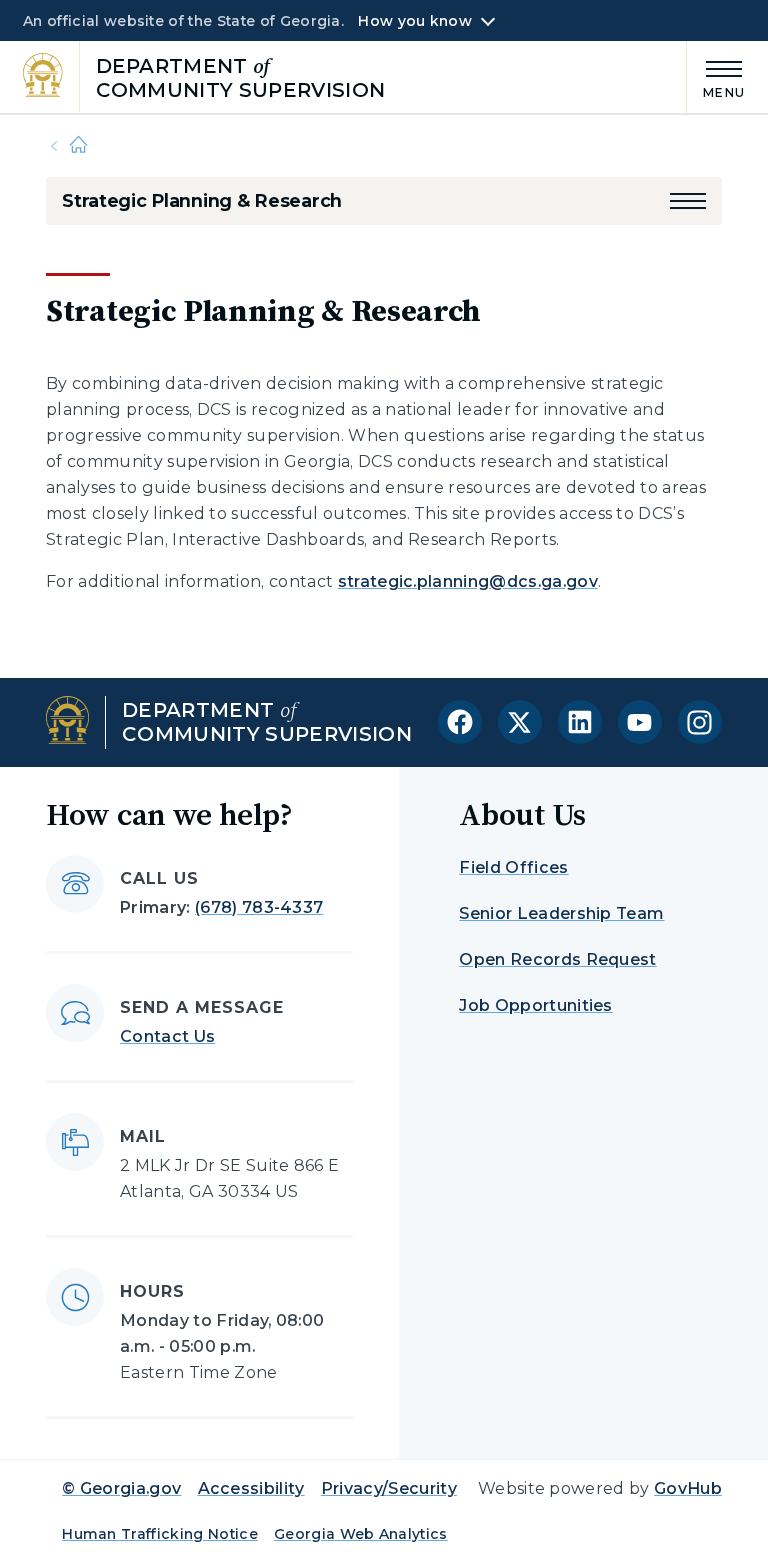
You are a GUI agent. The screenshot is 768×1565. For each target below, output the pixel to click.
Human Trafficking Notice (160, 1534)
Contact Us (167, 1036)
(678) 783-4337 (259, 907)
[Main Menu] (716, 76)
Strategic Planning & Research (202, 201)
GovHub (688, 1488)
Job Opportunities (535, 1005)
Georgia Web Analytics (361, 1534)
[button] (688, 201)
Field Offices (513, 867)
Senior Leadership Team (561, 913)
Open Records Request (557, 959)
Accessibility (251, 1488)
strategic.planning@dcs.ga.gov (468, 581)
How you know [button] (414, 21)
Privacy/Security (389, 1488)
